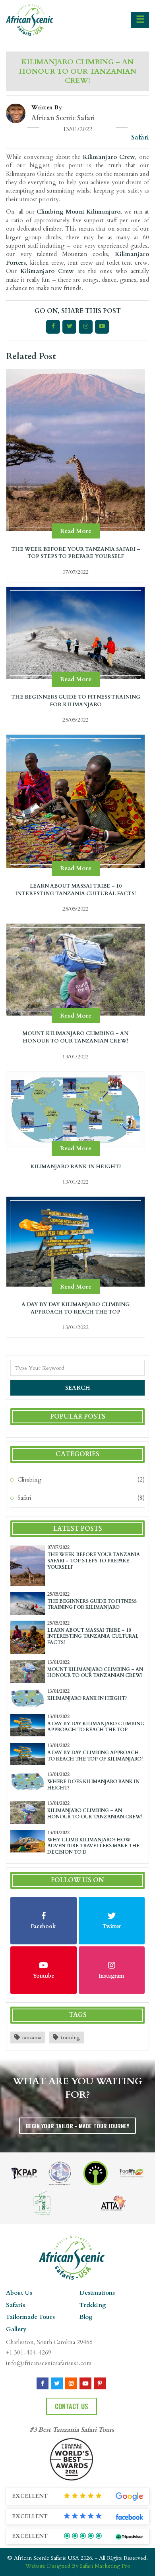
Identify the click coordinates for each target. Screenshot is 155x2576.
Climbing (30, 1480)
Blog (86, 2317)
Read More (76, 531)
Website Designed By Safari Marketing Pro (78, 2566)
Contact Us (72, 2406)
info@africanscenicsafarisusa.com (49, 2363)
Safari (24, 1498)
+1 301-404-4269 (29, 2353)
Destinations (97, 2293)
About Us (19, 2293)
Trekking (93, 2305)
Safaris (15, 2305)
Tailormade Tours (30, 2317)
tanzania (32, 2037)
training (70, 2037)
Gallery (16, 2329)
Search (78, 1388)
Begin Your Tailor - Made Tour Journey (77, 2126)
